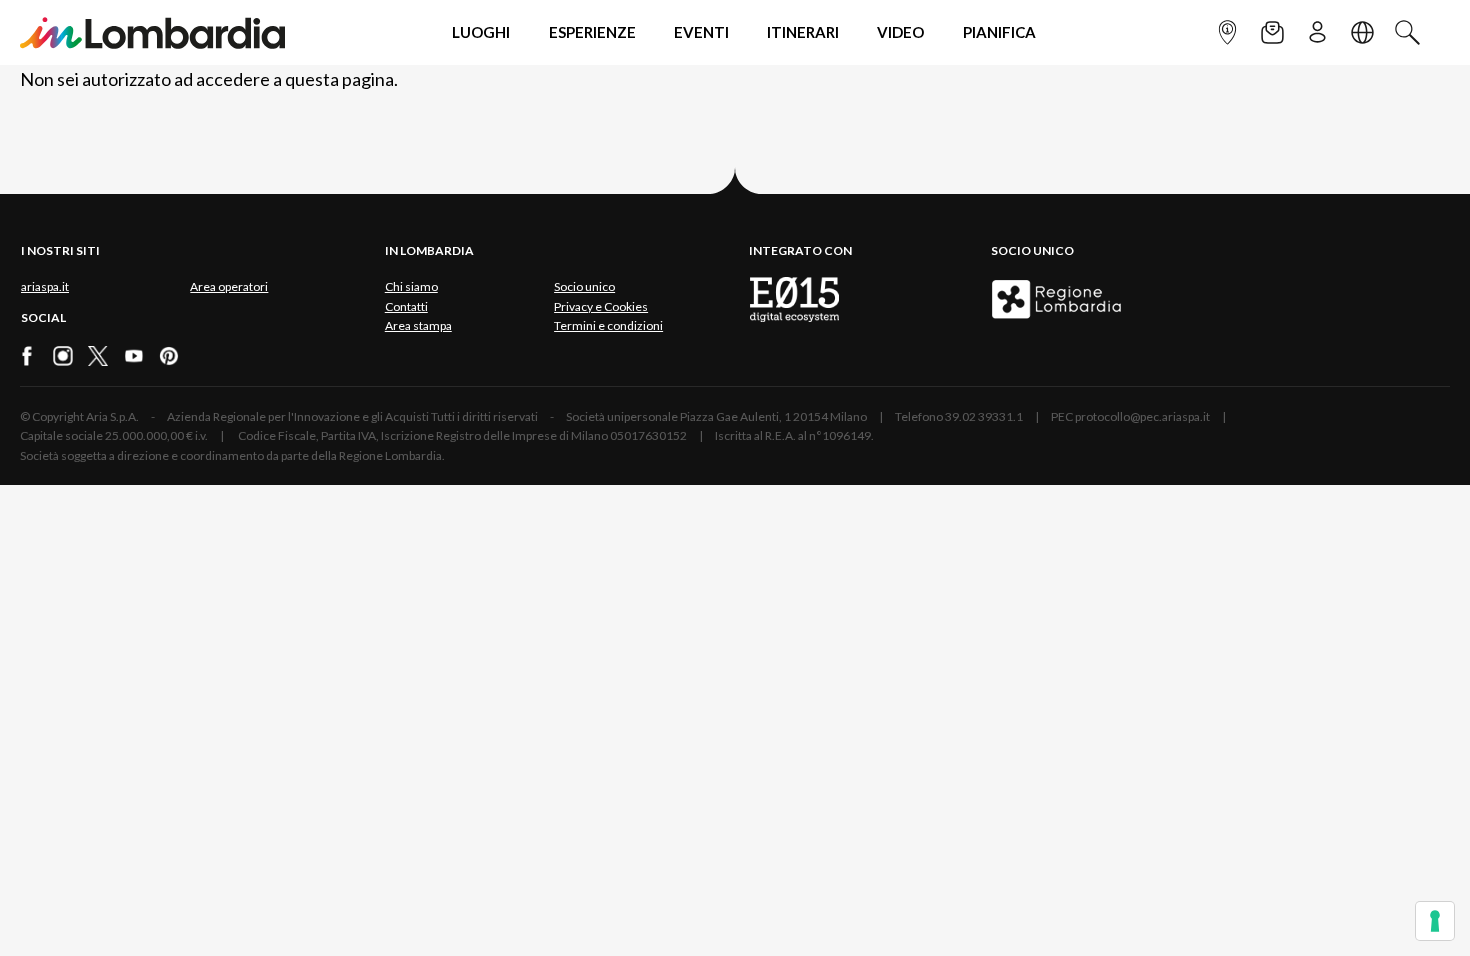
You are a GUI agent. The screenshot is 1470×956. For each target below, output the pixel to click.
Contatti (406, 306)
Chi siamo (411, 286)
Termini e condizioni (608, 325)
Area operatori (229, 286)
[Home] (152, 32)
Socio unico (584, 286)
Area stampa (418, 325)
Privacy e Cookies (601, 306)
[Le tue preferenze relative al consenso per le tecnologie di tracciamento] (1435, 921)
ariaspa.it (45, 286)
